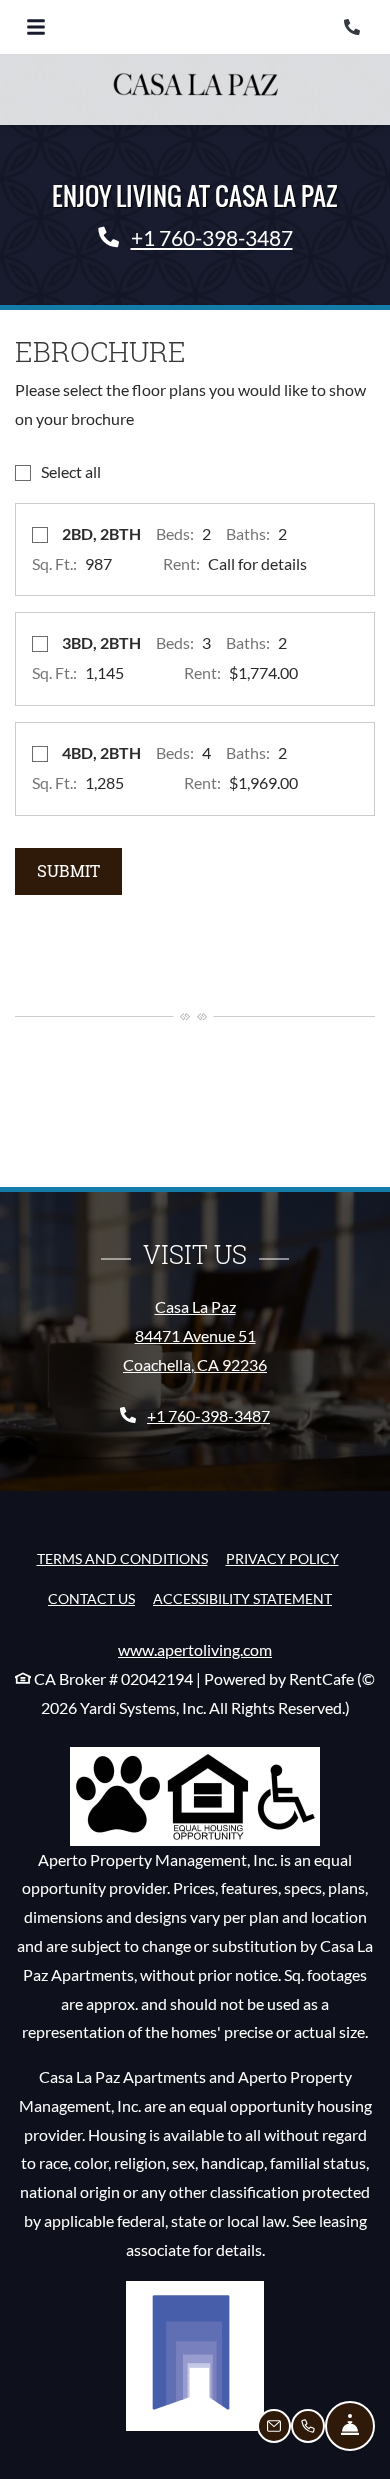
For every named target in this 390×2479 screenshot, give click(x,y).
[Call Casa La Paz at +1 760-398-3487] (354, 27)
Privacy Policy (282, 1558)
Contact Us (91, 1598)
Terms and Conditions (122, 1558)
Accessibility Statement (242, 1598)
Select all (71, 471)
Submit (68, 870)
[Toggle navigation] (36, 27)
